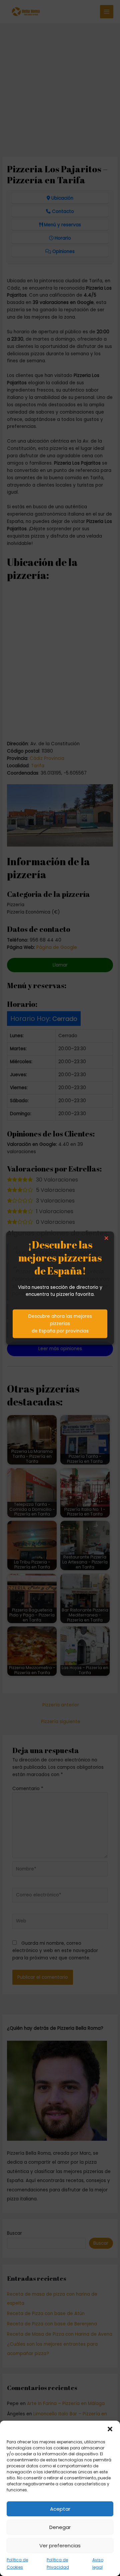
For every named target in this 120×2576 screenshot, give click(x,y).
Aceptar (60, 2509)
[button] (110, 2429)
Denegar (60, 2527)
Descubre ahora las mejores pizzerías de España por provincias (60, 1324)
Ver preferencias (60, 2546)
